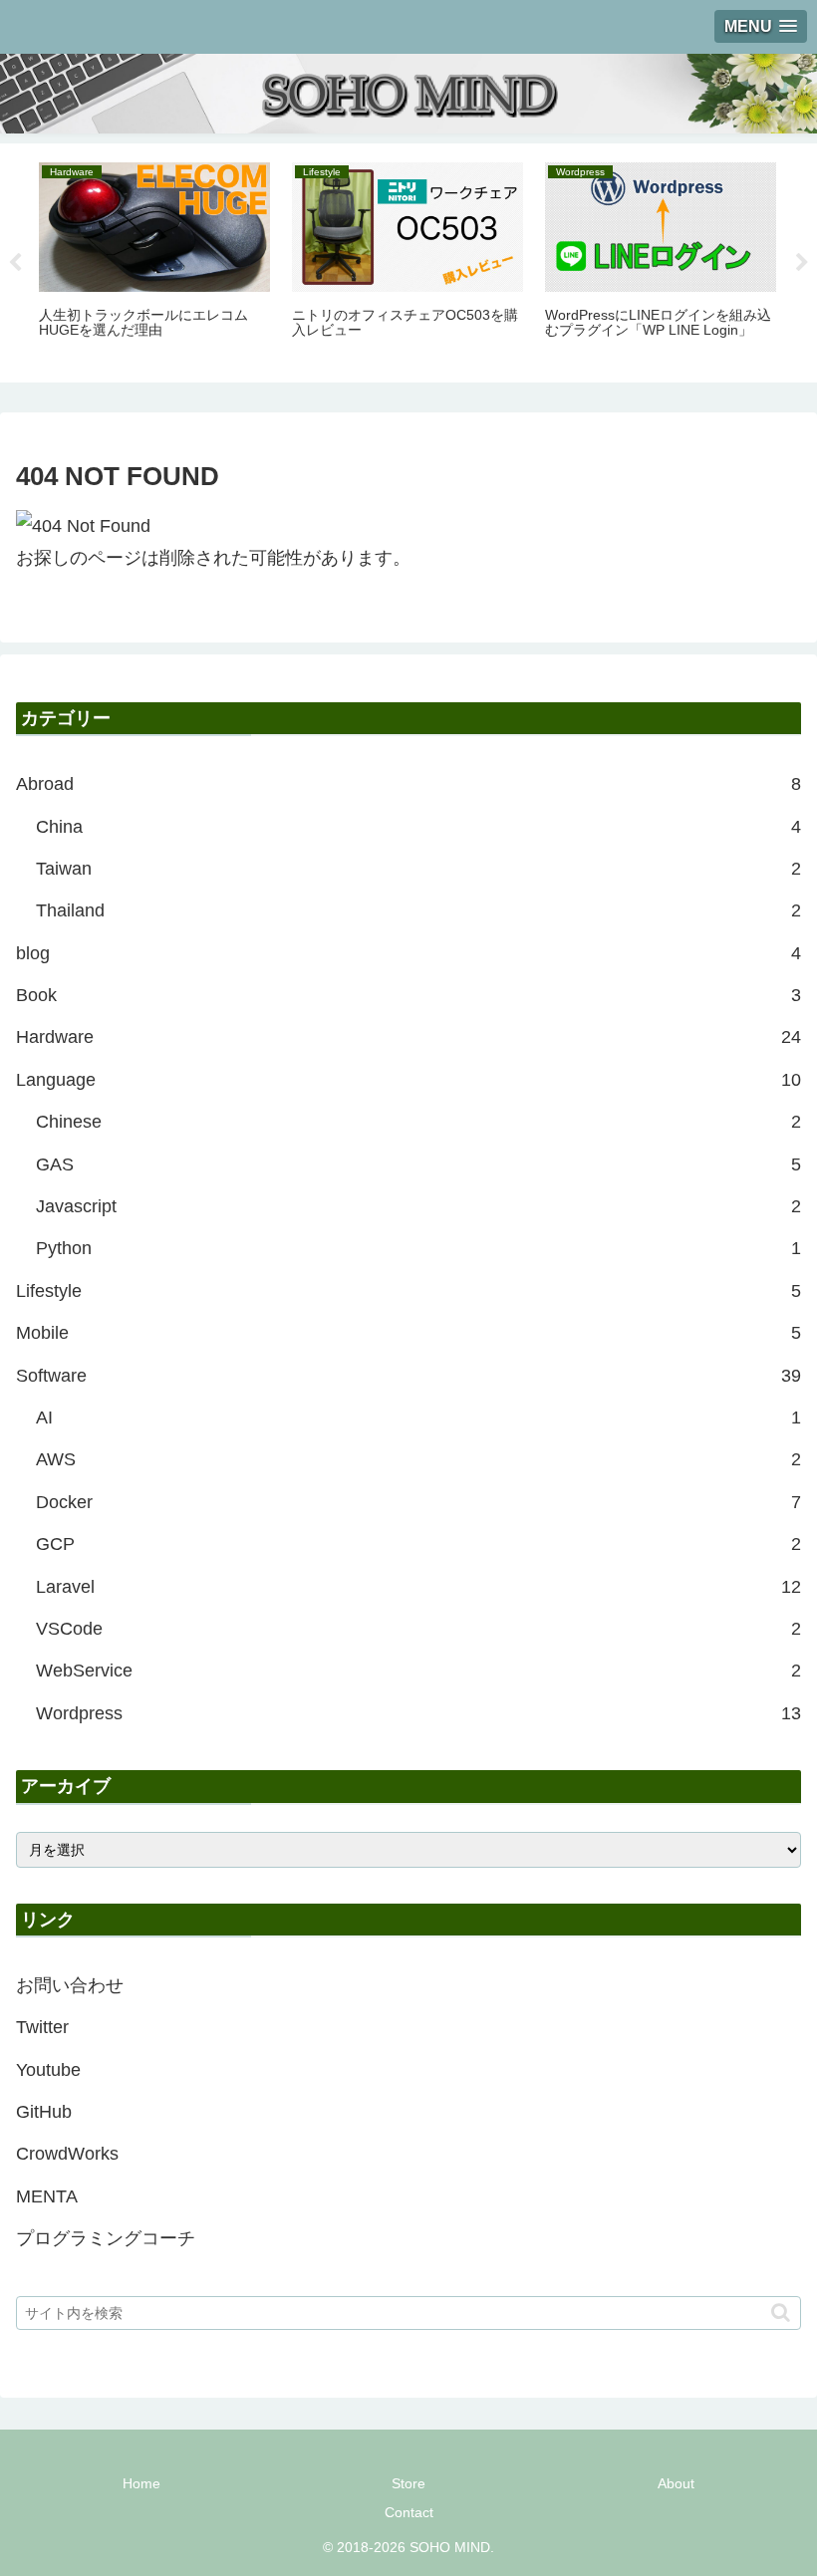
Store (408, 2483)
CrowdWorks (67, 2154)
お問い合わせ (70, 1985)
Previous (15, 263)
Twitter (42, 2027)
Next (802, 263)
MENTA (47, 2196)
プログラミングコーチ (106, 2238)
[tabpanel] (154, 259)
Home (141, 2483)
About (676, 2483)
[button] (781, 2313)
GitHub (44, 2112)
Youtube (48, 2070)
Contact (409, 2512)
